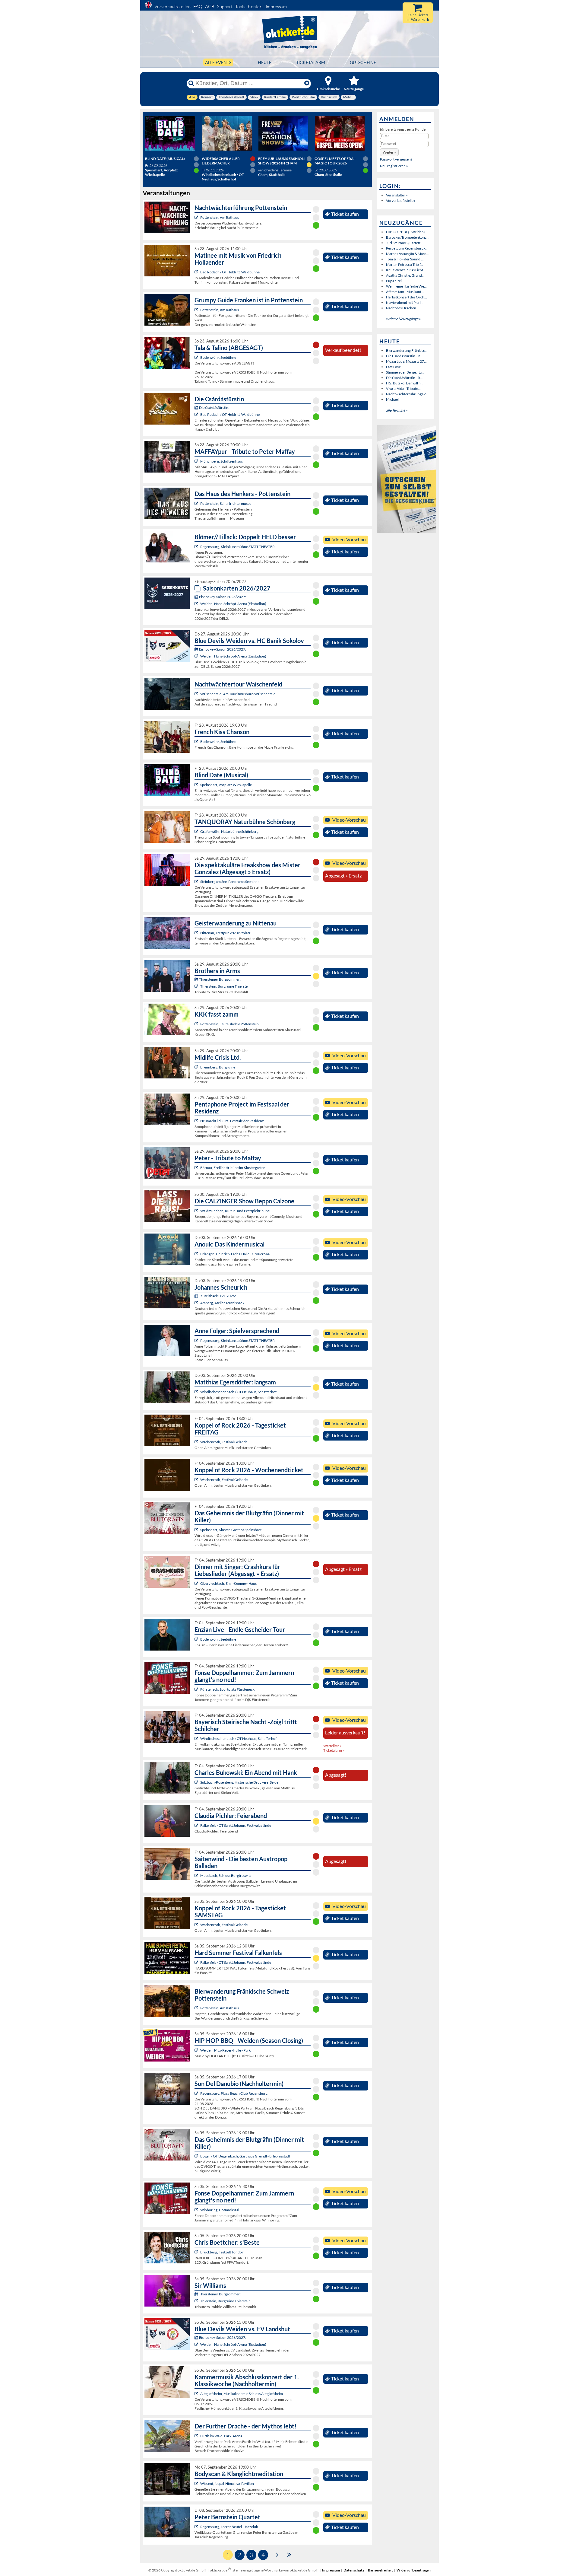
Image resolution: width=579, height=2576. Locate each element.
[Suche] (191, 83)
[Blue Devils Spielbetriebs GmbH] (197, 604)
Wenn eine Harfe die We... (406, 286)
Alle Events (218, 62)
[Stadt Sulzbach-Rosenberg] (197, 1782)
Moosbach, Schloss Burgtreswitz (226, 1875)
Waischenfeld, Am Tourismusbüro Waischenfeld (238, 694)
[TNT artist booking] (197, 831)
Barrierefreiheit (380, 2570)
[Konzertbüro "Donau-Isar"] (197, 2252)
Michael (392, 399)
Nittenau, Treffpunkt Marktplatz (225, 933)
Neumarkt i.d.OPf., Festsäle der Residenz (232, 1121)
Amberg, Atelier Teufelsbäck (222, 1303)
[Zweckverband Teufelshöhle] (197, 1024)
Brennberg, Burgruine (218, 1067)
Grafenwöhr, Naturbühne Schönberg (229, 831)
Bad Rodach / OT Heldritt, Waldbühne (230, 272)
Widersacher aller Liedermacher (221, 161)
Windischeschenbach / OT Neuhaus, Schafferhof (238, 1392)
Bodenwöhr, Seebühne (218, 357)
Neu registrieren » (394, 166)
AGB (210, 6)
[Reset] (307, 83)
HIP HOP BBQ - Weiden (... (407, 232)
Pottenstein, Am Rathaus (220, 217)
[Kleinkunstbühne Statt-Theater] (197, 547)
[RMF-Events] (197, 1254)
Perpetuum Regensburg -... (407, 248)
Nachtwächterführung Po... (408, 394)
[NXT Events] (197, 2050)
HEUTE (265, 62)
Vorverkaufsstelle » (401, 201)
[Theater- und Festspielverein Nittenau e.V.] (197, 933)
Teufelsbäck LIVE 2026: (217, 1296)
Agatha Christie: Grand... (405, 275)
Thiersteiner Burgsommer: (220, 979)
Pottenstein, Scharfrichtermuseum (227, 503)
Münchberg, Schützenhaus (221, 461)
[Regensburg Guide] (197, 2093)
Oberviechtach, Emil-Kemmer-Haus (228, 1583)
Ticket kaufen (345, 214)
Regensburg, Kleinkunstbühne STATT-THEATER (237, 547)
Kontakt (255, 6)
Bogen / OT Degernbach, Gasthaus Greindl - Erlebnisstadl (245, 2156)
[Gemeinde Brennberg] (197, 1067)
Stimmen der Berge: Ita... (405, 372)
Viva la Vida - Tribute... (403, 388)
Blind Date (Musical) (165, 159)
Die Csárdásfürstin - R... (404, 356)
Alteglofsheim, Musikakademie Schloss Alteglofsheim (242, 2394)
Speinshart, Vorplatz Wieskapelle (226, 785)
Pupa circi (394, 281)
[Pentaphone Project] (197, 1121)
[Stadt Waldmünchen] (197, 1211)
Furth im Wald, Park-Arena (221, 2436)
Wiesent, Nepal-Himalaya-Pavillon (227, 2484)
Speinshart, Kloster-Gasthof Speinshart (231, 1530)
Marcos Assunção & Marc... (407, 254)
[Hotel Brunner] (197, 1303)
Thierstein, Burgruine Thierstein (225, 986)
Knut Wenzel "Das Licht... (406, 270)
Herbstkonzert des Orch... (407, 297)
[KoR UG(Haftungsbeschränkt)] (197, 1442)
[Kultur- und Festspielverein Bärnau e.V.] (197, 1168)
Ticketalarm (311, 62)
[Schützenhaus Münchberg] (197, 461)
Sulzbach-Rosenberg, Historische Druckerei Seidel (240, 1782)
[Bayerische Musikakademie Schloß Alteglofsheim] (197, 2394)
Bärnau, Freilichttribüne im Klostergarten (233, 1168)
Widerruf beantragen (414, 2570)
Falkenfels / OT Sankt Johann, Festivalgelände (236, 1825)
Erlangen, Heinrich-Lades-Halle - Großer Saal (235, 1254)
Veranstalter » (397, 195)
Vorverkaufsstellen (172, 6)
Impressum (276, 6)
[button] (389, 152)
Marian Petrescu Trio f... (405, 264)
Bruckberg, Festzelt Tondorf (222, 2252)
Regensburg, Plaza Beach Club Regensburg (234, 2093)
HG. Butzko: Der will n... (405, 383)
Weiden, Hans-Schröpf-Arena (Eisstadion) (233, 604)
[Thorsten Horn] (197, 1875)
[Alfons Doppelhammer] (197, 1689)
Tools (240, 6)
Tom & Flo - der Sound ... (405, 259)
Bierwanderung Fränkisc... (407, 350)
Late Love (393, 367)
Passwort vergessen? (396, 159)
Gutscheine (363, 62)
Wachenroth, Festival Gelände (224, 1442)
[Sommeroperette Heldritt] (197, 272)
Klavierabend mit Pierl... (405, 302)
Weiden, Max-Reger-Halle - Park (225, 2050)
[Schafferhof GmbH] (197, 1392)
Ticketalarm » (334, 1750)
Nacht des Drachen (401, 308)
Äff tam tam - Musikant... (405, 292)
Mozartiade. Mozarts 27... (406, 361)
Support (225, 6)
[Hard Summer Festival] (197, 1825)
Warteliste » (332, 1746)
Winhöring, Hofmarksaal (220, 2210)
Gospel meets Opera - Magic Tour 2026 (335, 161)
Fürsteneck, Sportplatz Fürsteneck (227, 1689)
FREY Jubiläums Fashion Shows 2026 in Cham (281, 161)
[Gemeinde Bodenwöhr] (197, 357)
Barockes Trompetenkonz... (408, 237)
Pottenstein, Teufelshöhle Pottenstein (229, 1024)
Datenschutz (354, 2570)
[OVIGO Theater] (197, 785)
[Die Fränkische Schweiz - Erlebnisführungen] (197, 217)
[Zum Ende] (289, 2554)
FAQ (198, 6)
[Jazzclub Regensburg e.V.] (197, 2527)
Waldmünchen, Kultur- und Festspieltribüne (235, 1211)
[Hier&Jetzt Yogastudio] (197, 2484)
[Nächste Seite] (277, 2554)
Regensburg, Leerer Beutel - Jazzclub (229, 2527)
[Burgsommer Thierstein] (197, 986)
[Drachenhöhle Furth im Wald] (197, 2436)
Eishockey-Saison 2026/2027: (223, 597)
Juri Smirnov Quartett (403, 243)
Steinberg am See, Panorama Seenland (230, 882)
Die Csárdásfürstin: (214, 408)
